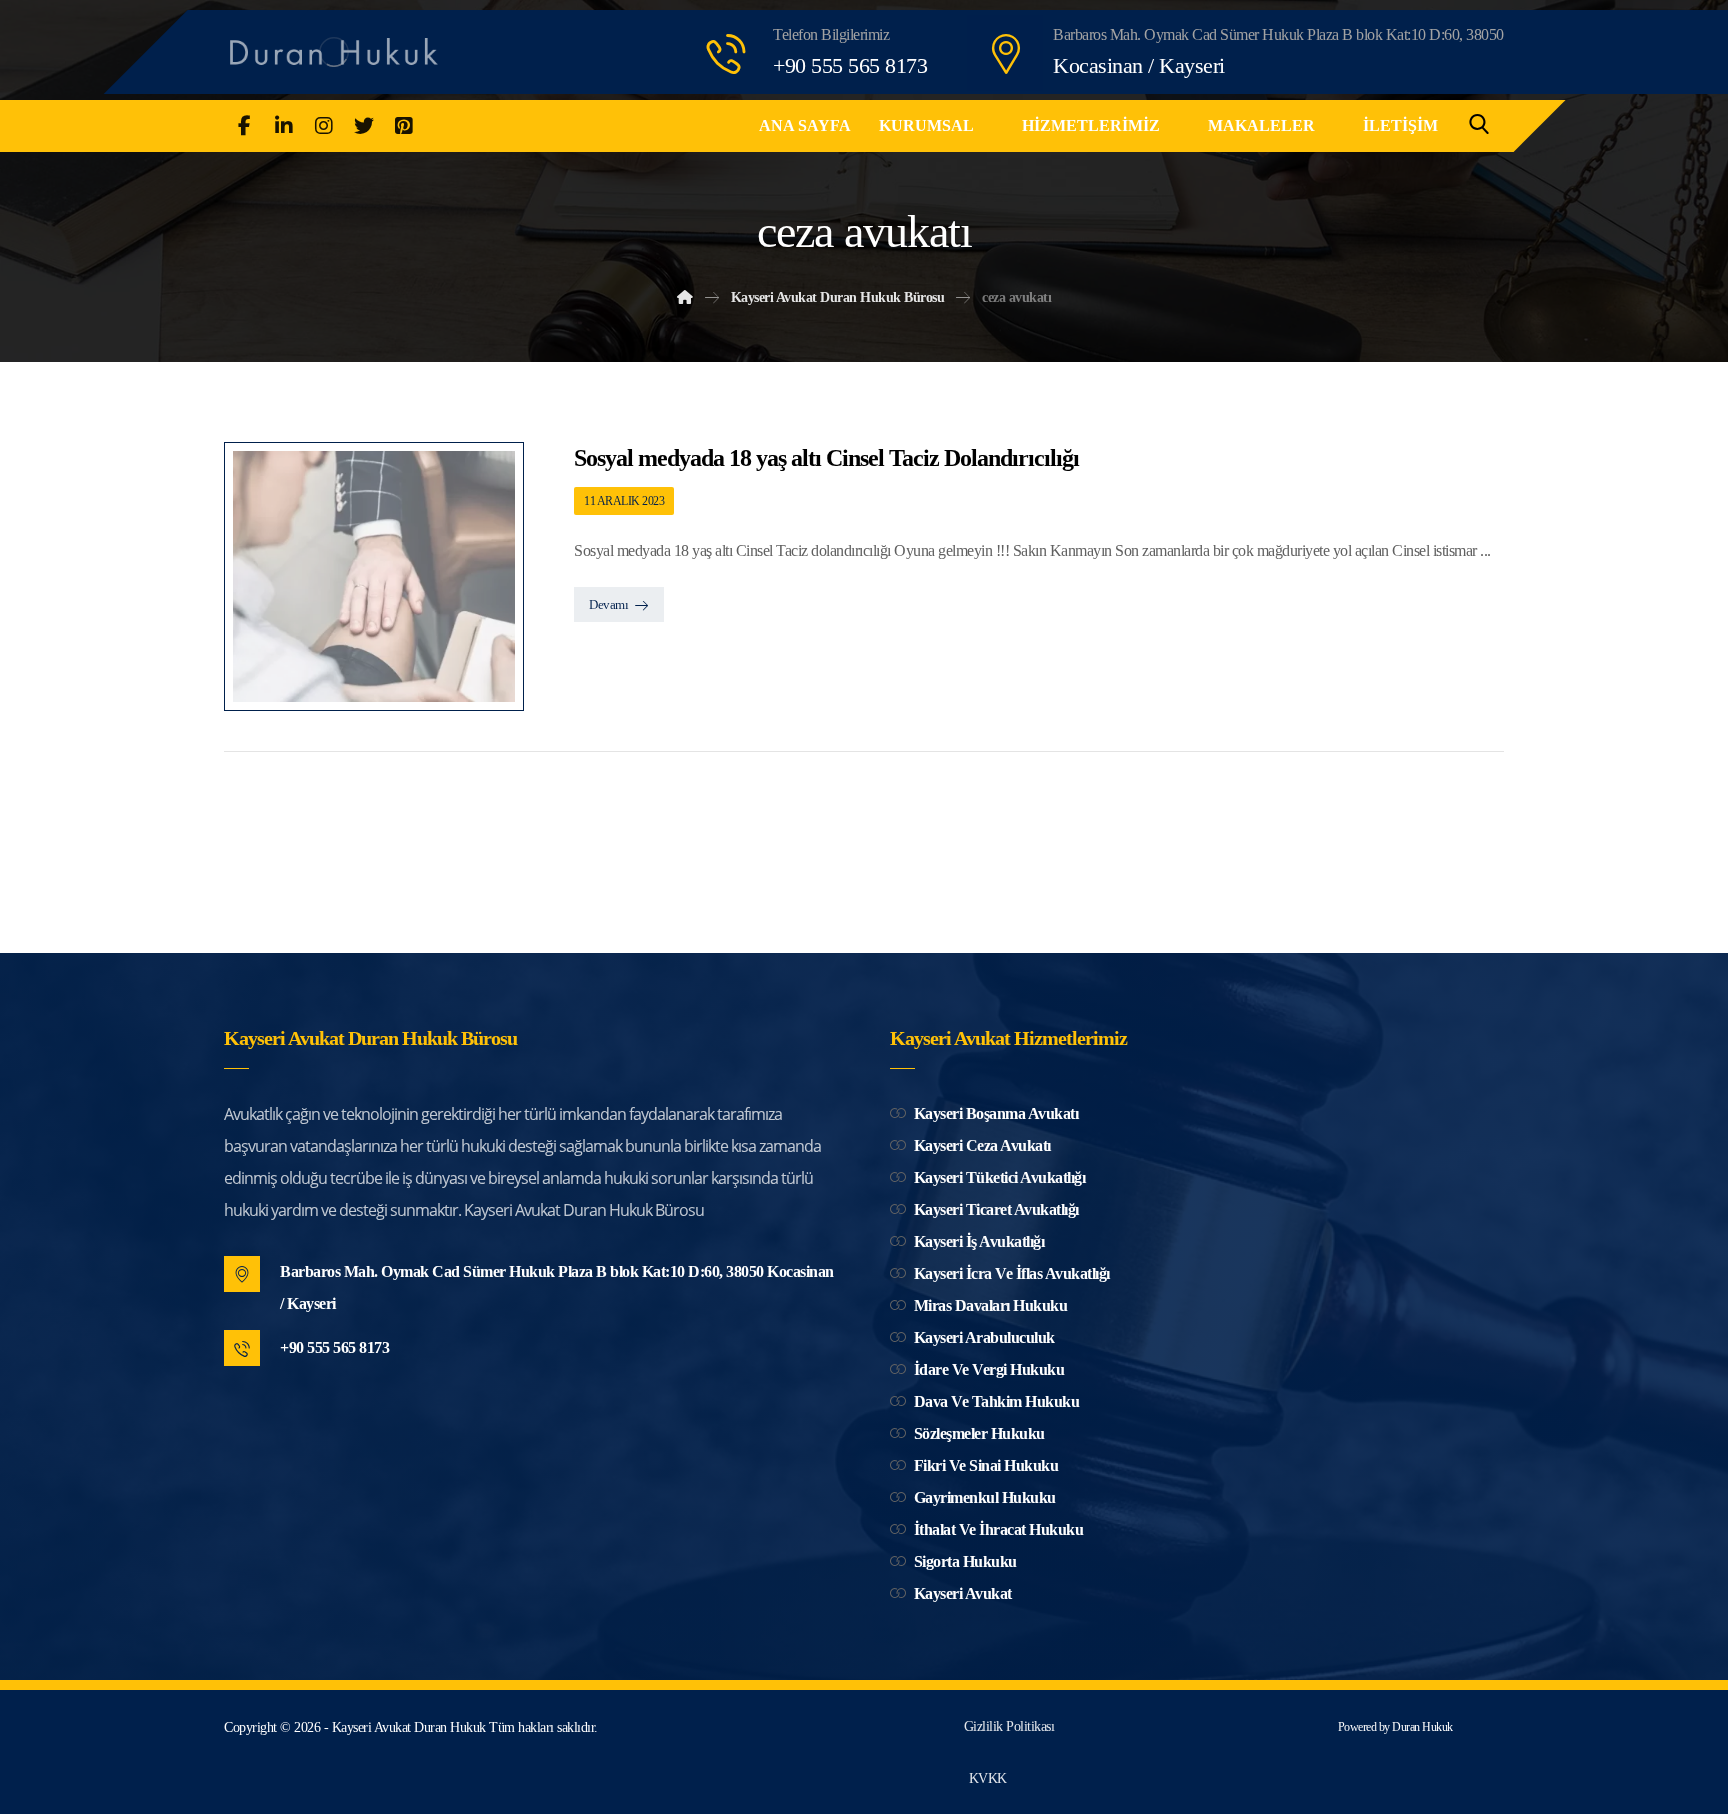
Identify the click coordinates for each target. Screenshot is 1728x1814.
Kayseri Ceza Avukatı (982, 1145)
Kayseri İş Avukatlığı (979, 1241)
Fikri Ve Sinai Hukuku (986, 1465)
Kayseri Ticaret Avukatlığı (996, 1209)
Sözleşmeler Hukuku (979, 1433)
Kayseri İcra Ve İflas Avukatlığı (1012, 1273)
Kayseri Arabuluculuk (984, 1337)
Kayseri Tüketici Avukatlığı (1000, 1177)
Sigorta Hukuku (965, 1561)
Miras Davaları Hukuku (991, 1305)
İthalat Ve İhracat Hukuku (999, 1529)
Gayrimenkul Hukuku (985, 1497)
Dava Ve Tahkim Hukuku (997, 1401)
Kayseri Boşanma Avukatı (996, 1113)
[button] (244, 126)
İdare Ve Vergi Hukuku (989, 1369)
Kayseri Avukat (963, 1593)
